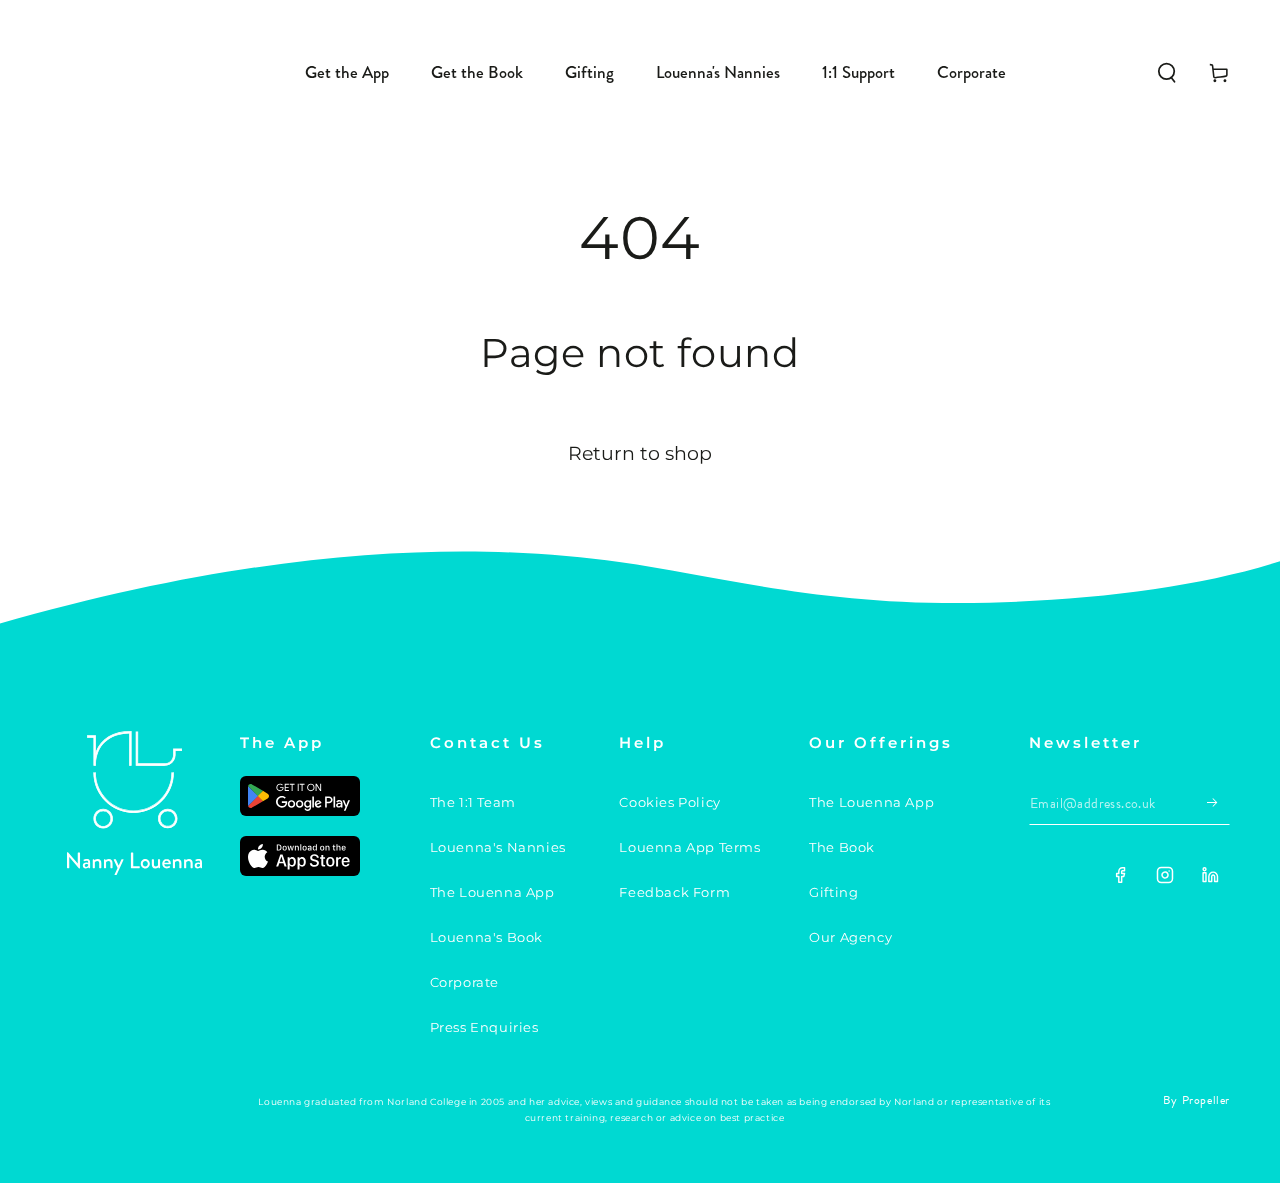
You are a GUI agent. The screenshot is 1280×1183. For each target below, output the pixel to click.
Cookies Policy (669, 802)
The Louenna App (492, 892)
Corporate (464, 982)
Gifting (833, 892)
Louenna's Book (486, 937)
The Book (842, 847)
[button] (1167, 73)
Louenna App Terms (689, 847)
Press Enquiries (484, 1027)
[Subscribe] (1218, 802)
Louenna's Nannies (498, 847)
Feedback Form (674, 892)
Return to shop (640, 453)
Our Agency (850, 937)
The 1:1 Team (473, 802)
